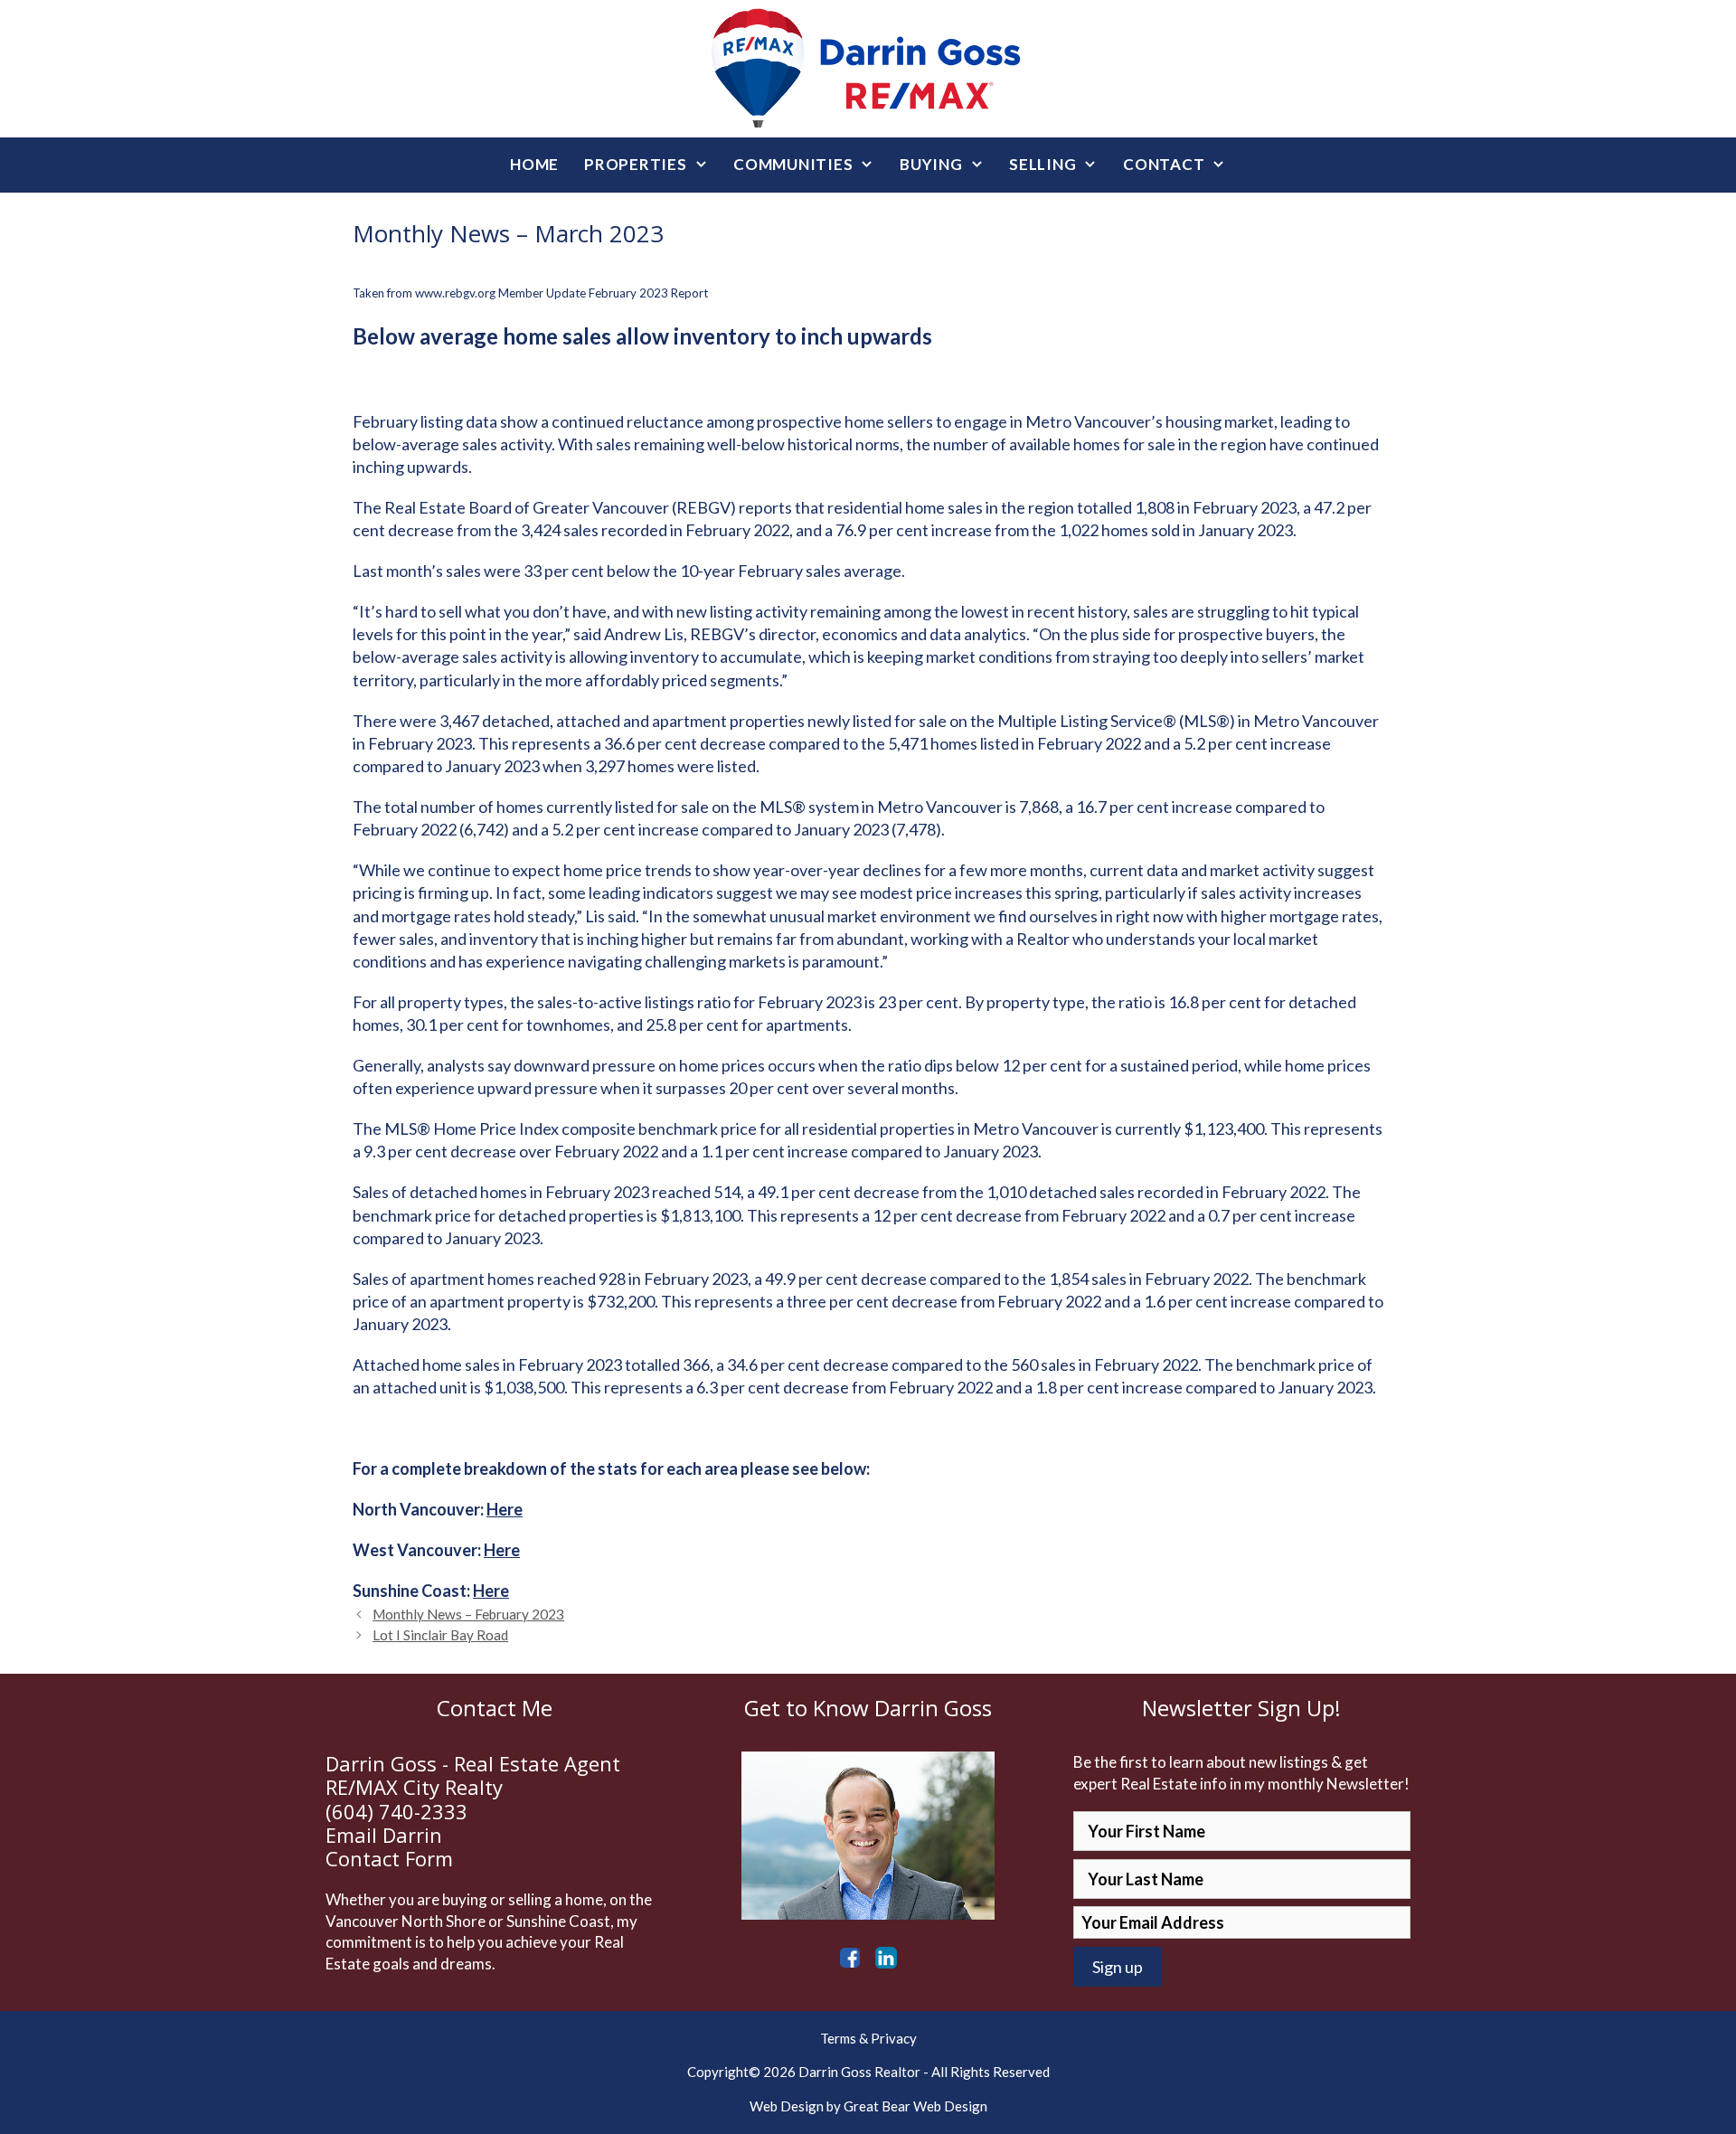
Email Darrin (384, 1835)
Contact (1164, 164)
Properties (636, 164)
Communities (793, 164)
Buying (931, 164)
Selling (1043, 164)
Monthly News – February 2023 (468, 1614)
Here (505, 1509)
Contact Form (389, 1858)
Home (534, 164)
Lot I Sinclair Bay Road (440, 1635)
